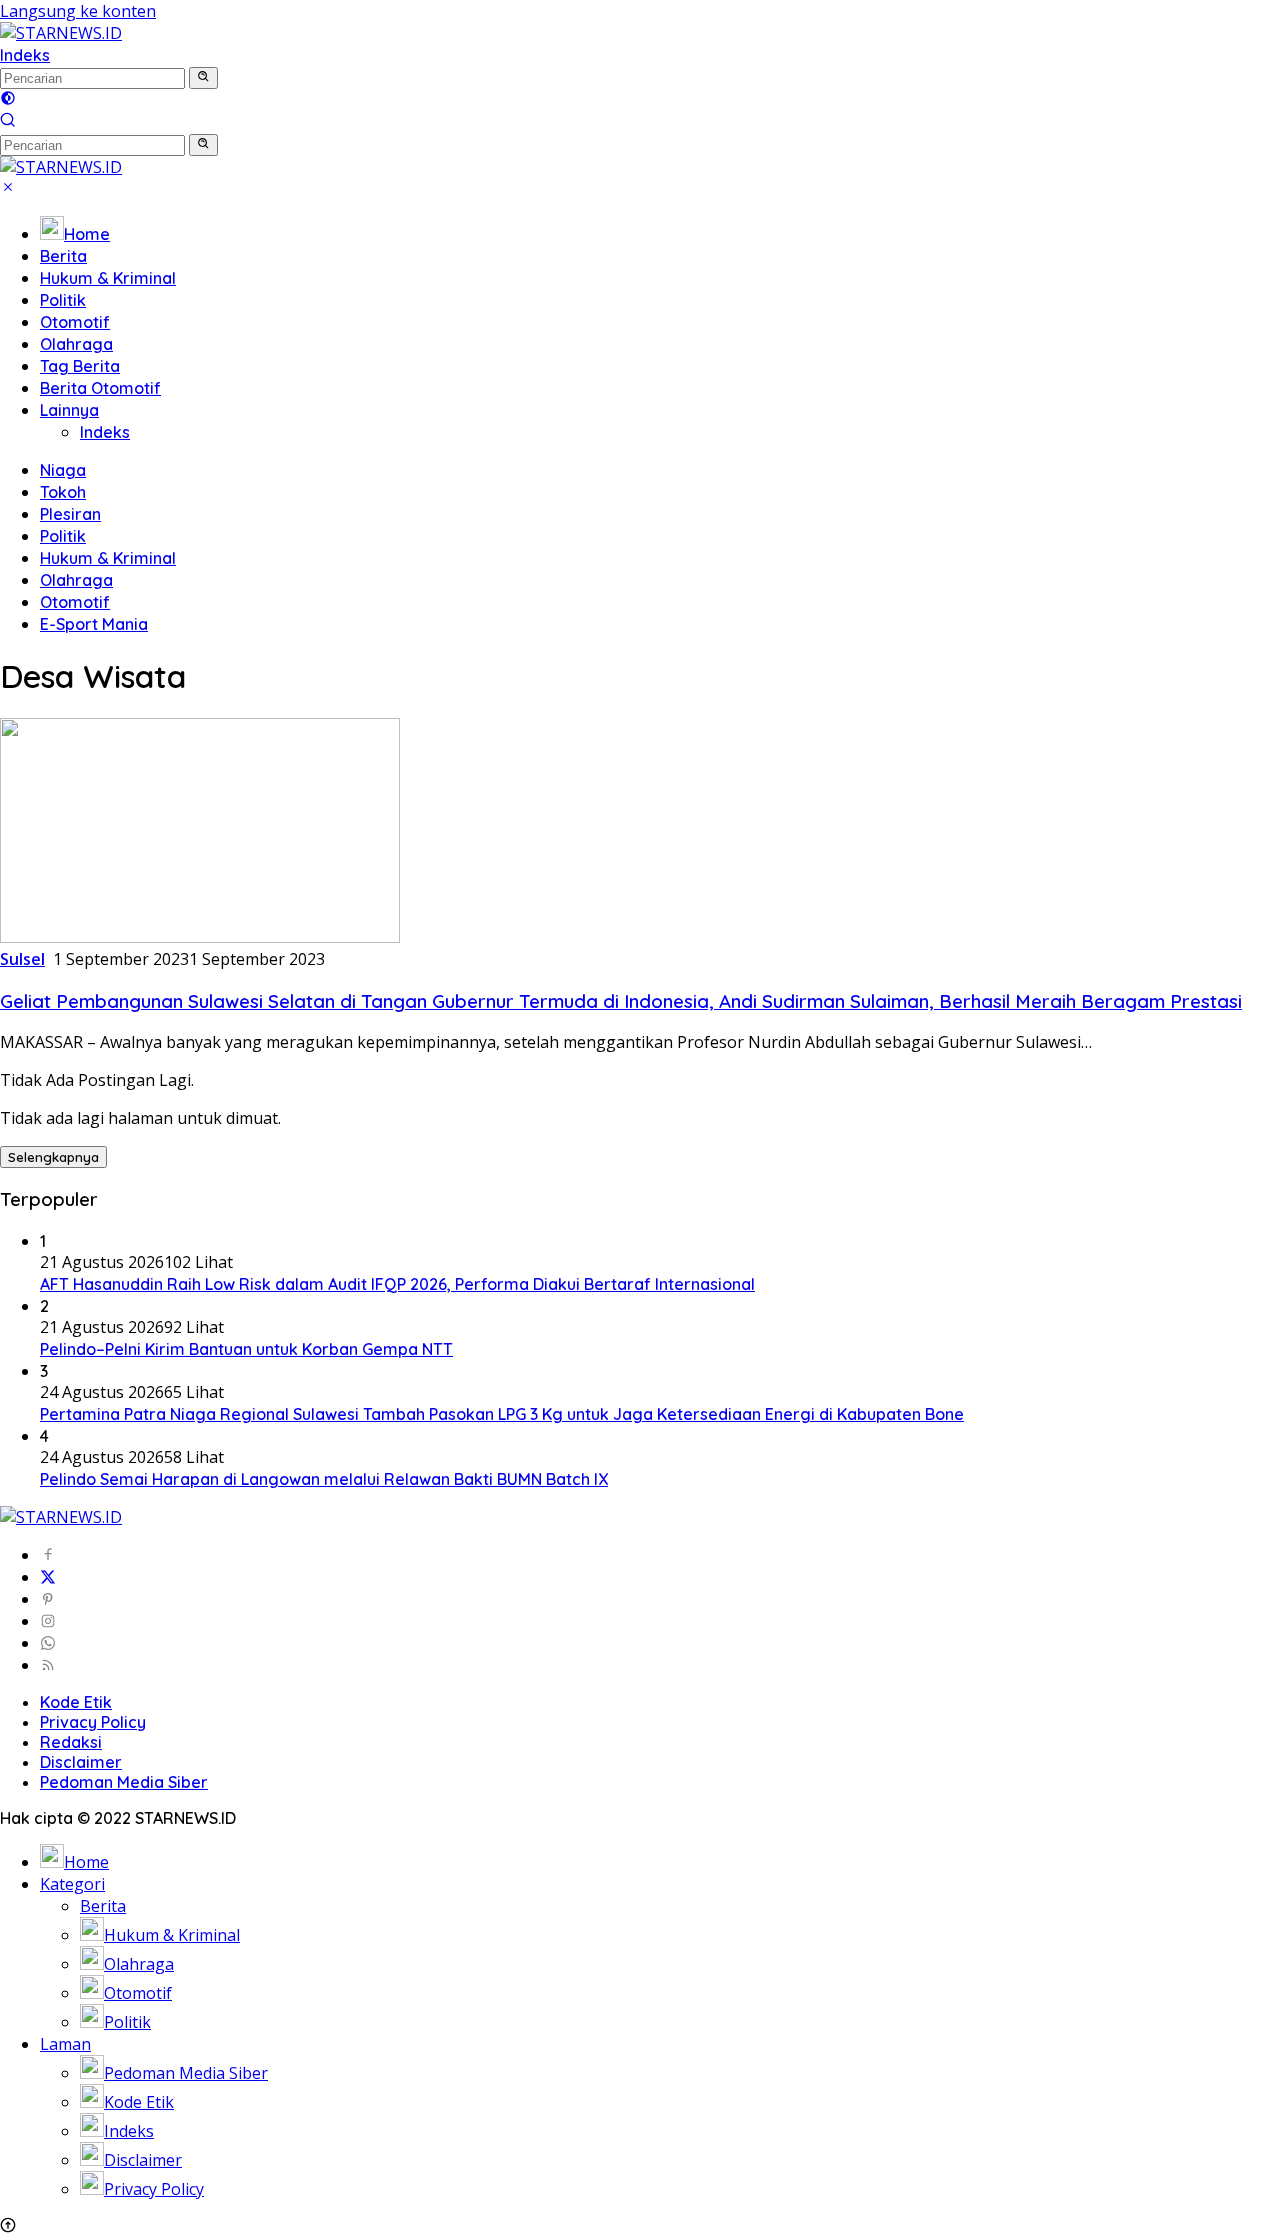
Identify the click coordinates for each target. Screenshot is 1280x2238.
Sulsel (22, 959)
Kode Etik (76, 1702)
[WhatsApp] (48, 1643)
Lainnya (69, 410)
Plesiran (70, 514)
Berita (63, 256)
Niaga (63, 470)
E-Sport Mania (94, 624)
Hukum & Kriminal (108, 278)
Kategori (72, 1884)
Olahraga (76, 344)
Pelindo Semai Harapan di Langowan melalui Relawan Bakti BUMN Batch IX (324, 1479)
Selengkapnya (53, 1157)
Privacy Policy (93, 1722)
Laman (65, 2044)
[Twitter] (48, 1577)
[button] (203, 78)
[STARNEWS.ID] (61, 33)
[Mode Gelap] (8, 100)
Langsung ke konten (78, 11)
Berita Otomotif (100, 388)
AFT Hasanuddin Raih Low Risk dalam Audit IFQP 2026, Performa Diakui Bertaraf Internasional (397, 1284)
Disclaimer (81, 1762)
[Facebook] (48, 1555)
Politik (63, 300)
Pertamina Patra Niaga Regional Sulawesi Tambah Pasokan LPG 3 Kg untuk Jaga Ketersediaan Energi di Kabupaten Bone (502, 1414)
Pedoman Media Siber (124, 1782)
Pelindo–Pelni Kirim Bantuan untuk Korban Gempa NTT (246, 1349)
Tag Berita (80, 366)
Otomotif (75, 322)
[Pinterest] (48, 1599)
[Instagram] (48, 1621)
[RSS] (48, 1665)
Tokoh (63, 492)
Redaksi (71, 1742)
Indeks (25, 55)
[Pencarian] (8, 122)
